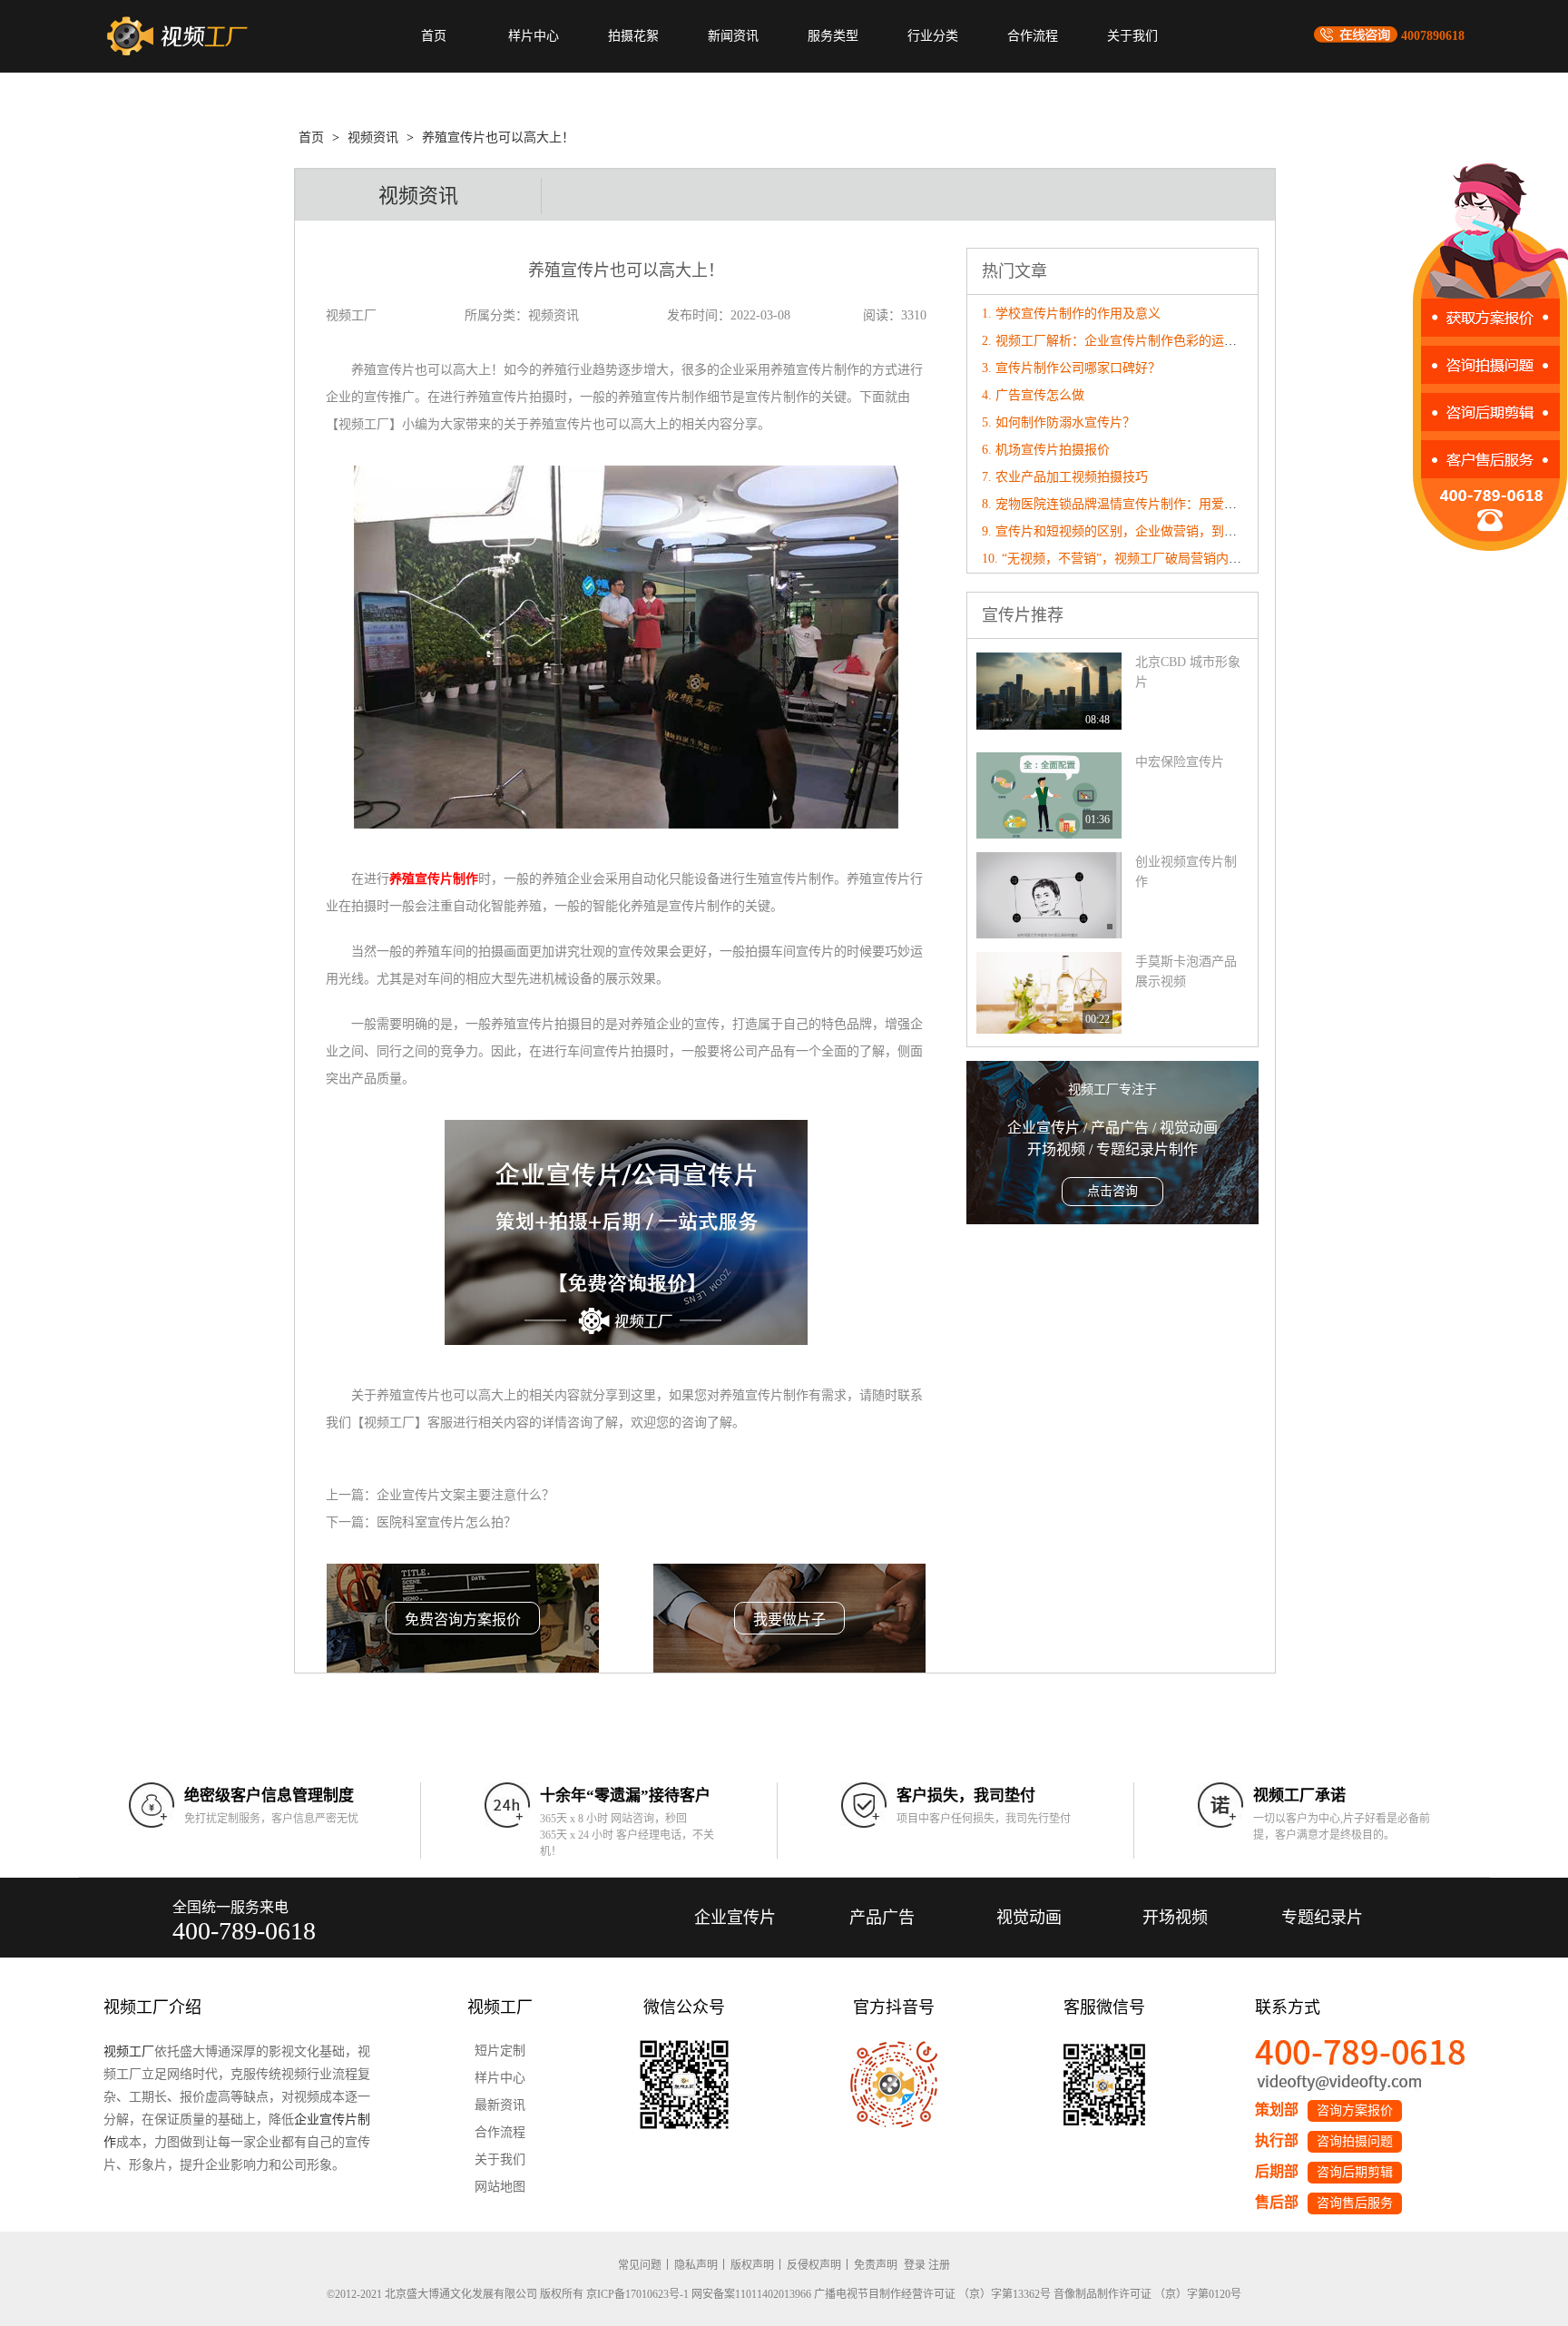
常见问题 (640, 2265)
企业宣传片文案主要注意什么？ (465, 1495)
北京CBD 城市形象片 (1188, 672)
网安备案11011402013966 (751, 2294)
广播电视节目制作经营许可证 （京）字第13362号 (932, 2294)
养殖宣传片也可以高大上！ (498, 137)
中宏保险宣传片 (1180, 762)
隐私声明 (696, 2265)
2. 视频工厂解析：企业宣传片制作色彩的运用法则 (1122, 341)
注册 (939, 2265)
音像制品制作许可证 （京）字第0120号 (1147, 2294)
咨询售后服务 (1355, 2203)
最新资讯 (500, 2105)
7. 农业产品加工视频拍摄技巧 (1065, 477)
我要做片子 (789, 1619)
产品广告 (882, 1918)
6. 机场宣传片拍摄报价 (1046, 450)
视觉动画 (1029, 1918)
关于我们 (1132, 36)
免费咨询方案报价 (463, 1619)
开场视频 (1175, 1918)
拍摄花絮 (633, 36)
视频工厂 (129, 2051)
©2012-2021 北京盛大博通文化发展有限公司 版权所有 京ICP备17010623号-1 (508, 2294)
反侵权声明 (814, 2265)
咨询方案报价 (1355, 2110)
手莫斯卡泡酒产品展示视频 (1186, 972)
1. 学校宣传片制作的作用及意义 (1071, 314)
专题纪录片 (1322, 1918)
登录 (915, 2265)
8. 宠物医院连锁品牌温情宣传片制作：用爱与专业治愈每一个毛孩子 (1173, 504)
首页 (434, 36)
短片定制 (500, 2051)
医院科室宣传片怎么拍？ (446, 1522)
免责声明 (876, 2265)
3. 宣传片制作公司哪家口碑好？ (1071, 368)
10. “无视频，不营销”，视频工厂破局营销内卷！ (1118, 559)
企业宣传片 (735, 1918)
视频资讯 (373, 137)
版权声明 (752, 2265)
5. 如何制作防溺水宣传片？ (1058, 422)
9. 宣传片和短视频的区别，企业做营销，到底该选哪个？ (1141, 531)
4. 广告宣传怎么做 (1033, 395)
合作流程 (1033, 36)
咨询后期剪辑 (1355, 2172)
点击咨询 (1112, 1191)
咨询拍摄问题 (1355, 2141)
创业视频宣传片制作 (1186, 872)
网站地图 (500, 2187)
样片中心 (534, 36)
